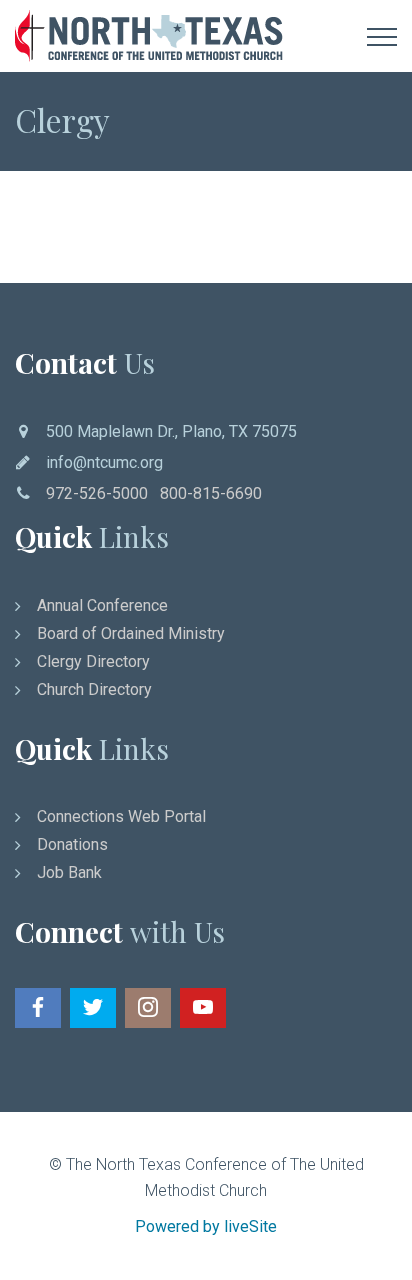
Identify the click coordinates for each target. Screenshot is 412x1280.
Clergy (62, 119)
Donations (72, 844)
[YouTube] (203, 1008)
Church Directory (94, 689)
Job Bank (69, 872)
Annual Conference (102, 605)
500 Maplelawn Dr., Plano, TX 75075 (171, 431)
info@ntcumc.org (104, 462)
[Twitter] (93, 1008)
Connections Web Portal (121, 816)
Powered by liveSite (206, 1226)
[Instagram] (148, 1008)
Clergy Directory (93, 661)
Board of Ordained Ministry (131, 633)
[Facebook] (38, 1008)
